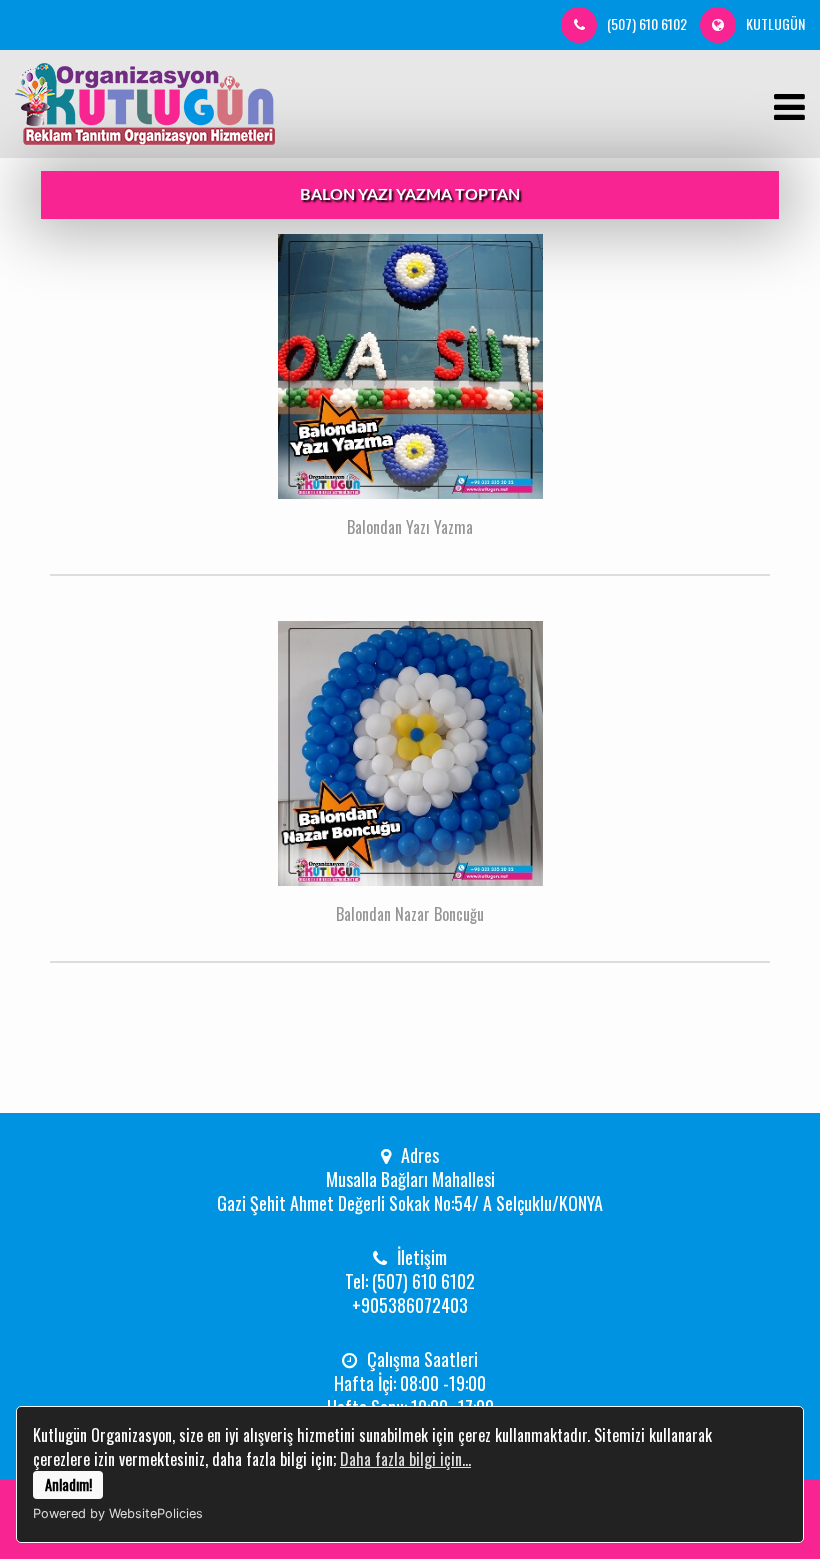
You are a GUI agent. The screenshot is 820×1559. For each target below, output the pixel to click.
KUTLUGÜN (775, 23)
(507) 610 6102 (647, 23)
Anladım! (68, 1484)
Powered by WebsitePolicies (118, 1513)
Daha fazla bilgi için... (405, 1459)
